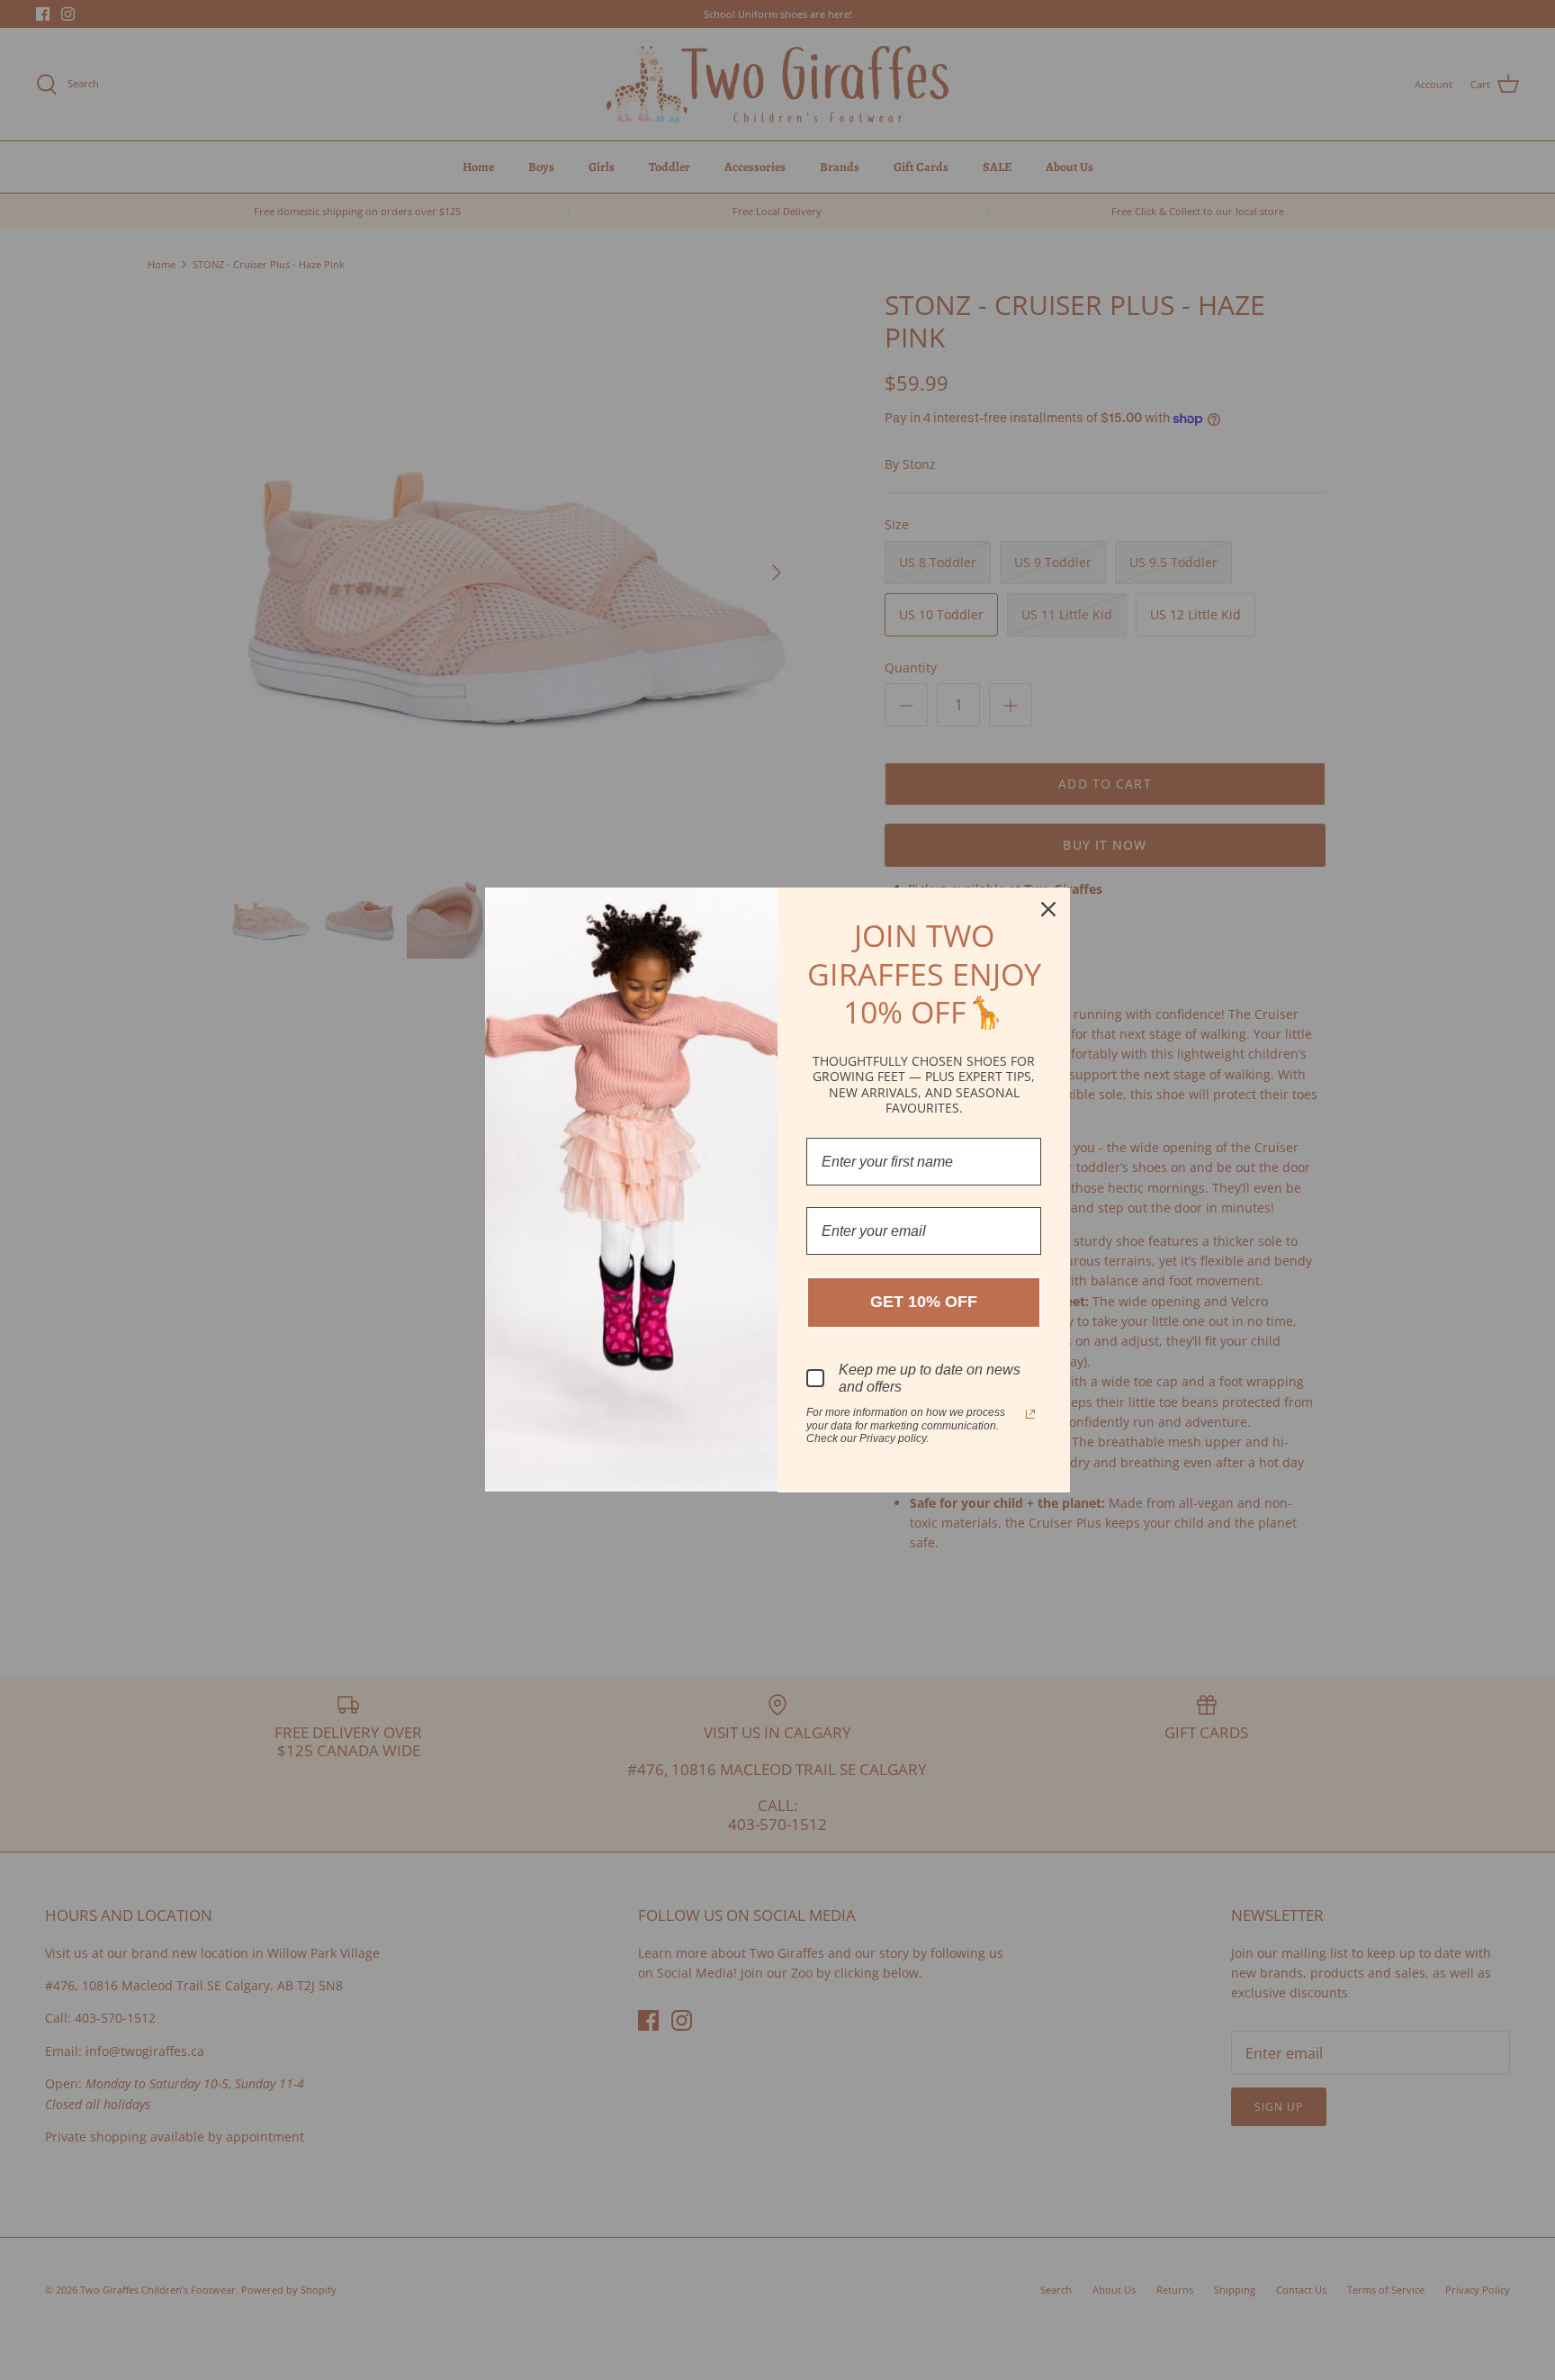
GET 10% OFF (924, 1302)
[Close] (1048, 909)
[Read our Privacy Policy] (1030, 1414)
